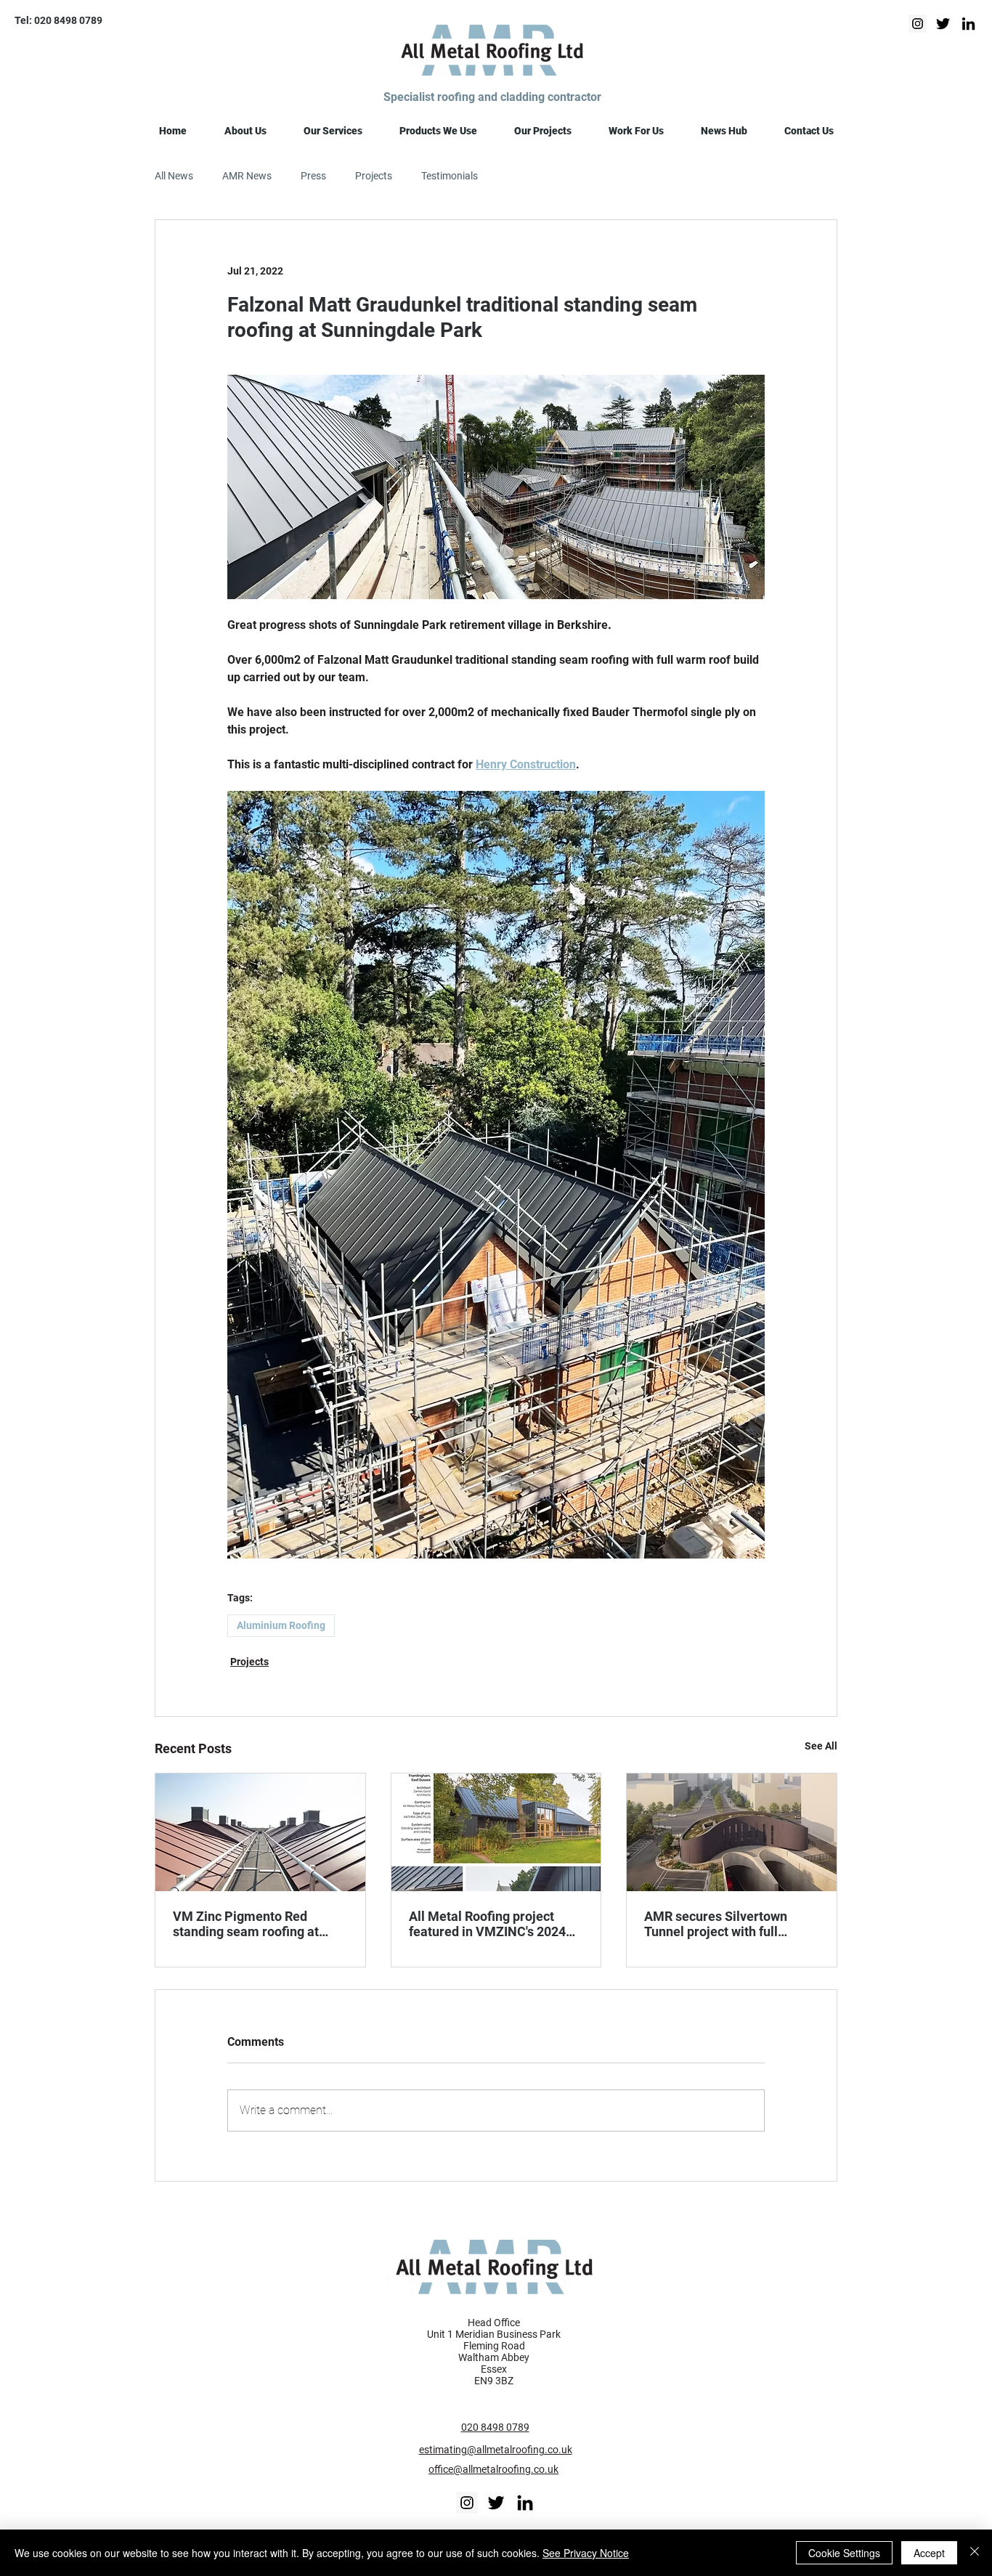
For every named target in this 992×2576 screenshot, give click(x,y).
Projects (374, 176)
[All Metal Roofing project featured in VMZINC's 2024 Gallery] (496, 1832)
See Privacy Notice (586, 2553)
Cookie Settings (844, 2553)
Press (313, 176)
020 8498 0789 (495, 2427)
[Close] (975, 2553)
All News (174, 176)
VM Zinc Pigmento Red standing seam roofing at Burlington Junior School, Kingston (247, 1924)
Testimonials (450, 176)
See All (821, 1746)
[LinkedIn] (968, 24)
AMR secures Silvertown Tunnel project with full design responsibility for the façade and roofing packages (729, 1924)
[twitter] (943, 24)
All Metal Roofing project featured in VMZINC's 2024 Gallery (487, 1924)
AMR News (247, 176)
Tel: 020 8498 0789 (58, 20)
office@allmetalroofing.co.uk (493, 2469)
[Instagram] (918, 24)
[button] (245, 131)
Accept (929, 2553)
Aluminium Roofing (281, 1625)
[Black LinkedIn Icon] (525, 2503)
